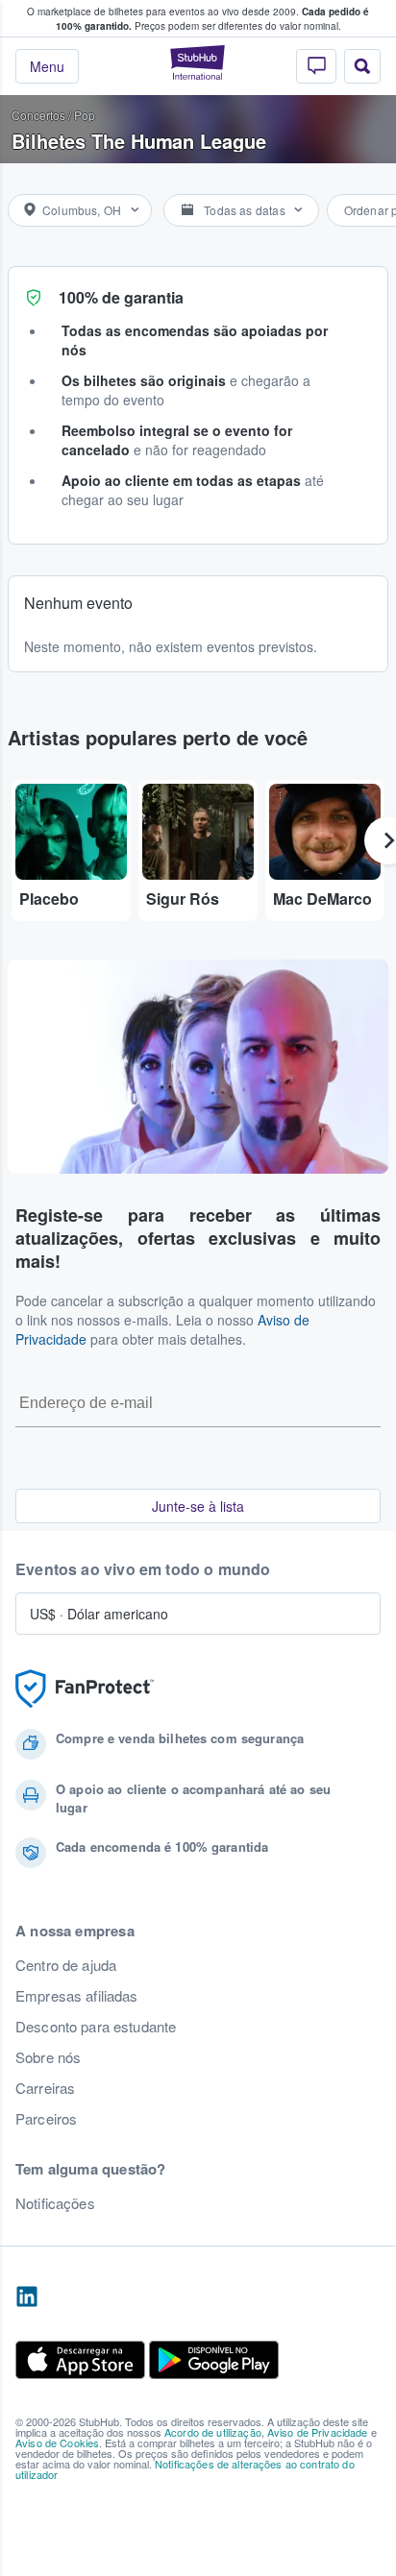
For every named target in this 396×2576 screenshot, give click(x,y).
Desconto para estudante (96, 2027)
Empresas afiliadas (77, 1996)
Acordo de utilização (213, 2432)
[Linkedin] (27, 2297)
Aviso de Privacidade (318, 2432)
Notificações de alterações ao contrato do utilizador (185, 2469)
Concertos (38, 115)
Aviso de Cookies (57, 2442)
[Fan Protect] (85, 1689)
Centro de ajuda (66, 1965)
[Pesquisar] (362, 66)
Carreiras (45, 2088)
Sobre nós (48, 2057)
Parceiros (46, 2119)
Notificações (55, 2203)
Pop (85, 115)
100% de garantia (121, 297)
